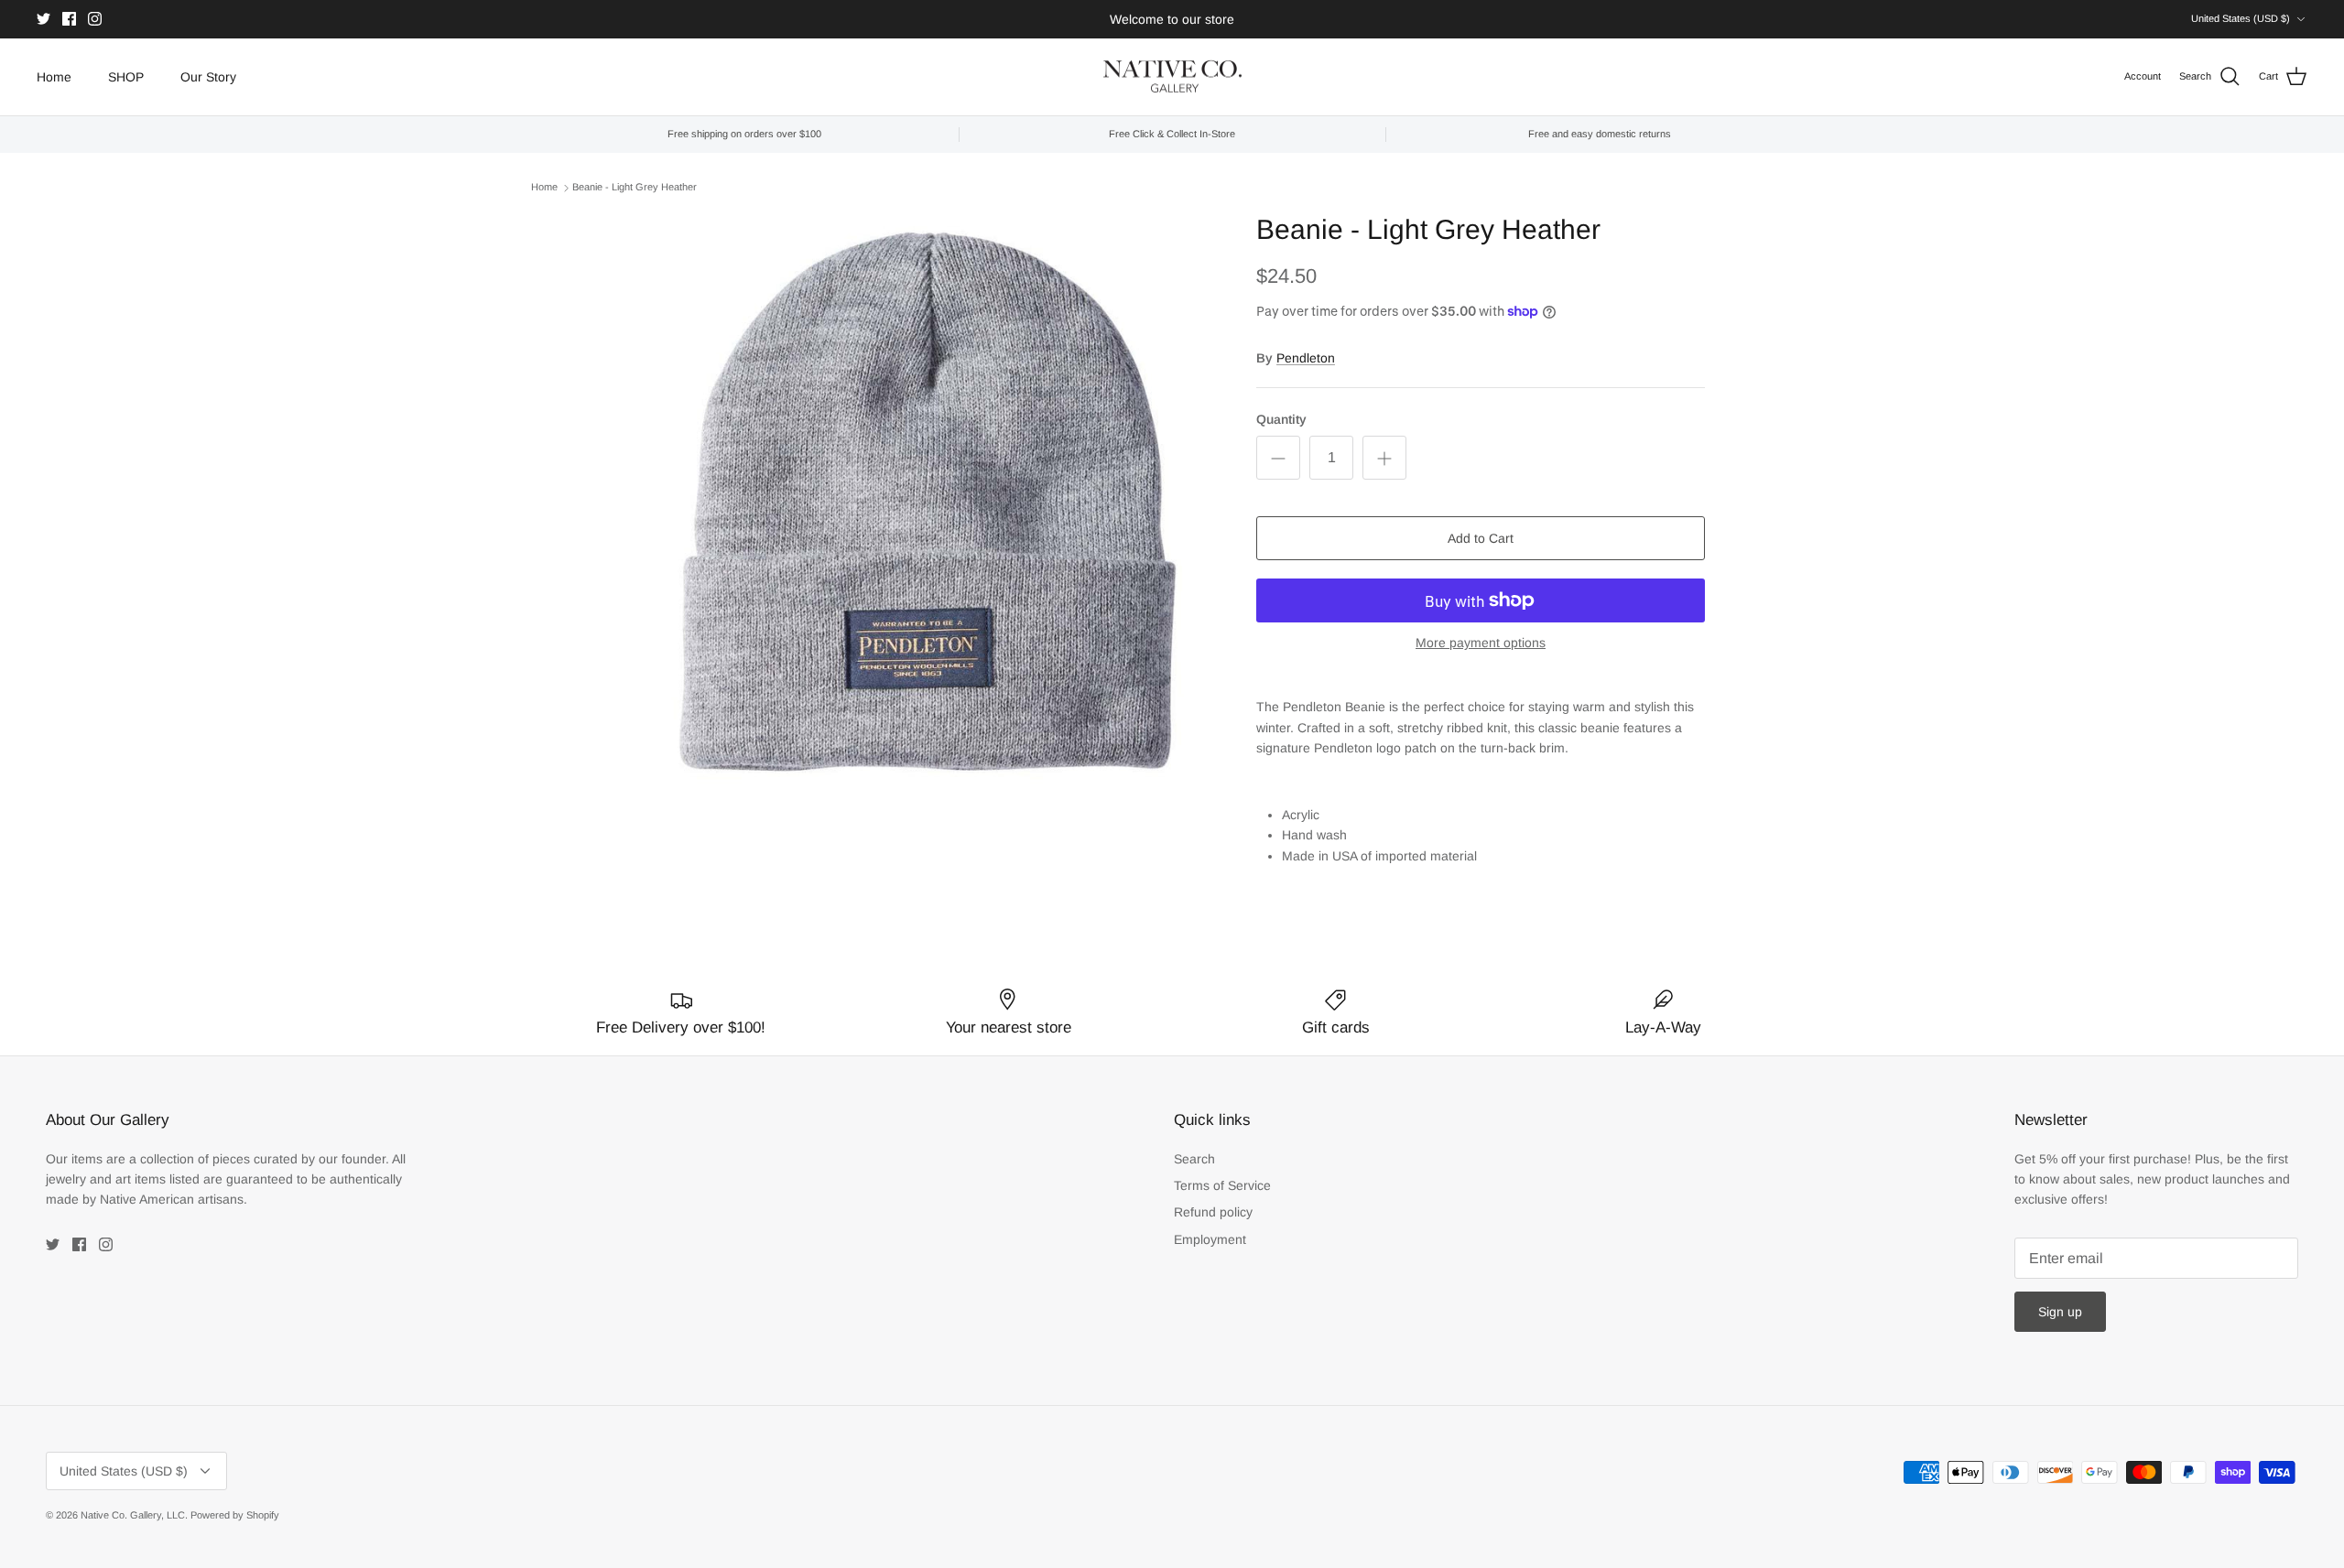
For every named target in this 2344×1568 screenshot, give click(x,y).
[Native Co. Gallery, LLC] (1172, 77)
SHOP (126, 77)
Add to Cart (1481, 538)
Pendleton (1306, 358)
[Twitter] (43, 19)
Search (1194, 1159)
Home (54, 77)
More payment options (1481, 643)
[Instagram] (95, 19)
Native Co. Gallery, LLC (133, 1515)
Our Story (208, 77)
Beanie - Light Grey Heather (635, 187)
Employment (1210, 1239)
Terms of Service (1222, 1185)
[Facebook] (69, 19)
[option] (928, 502)
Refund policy (1213, 1212)
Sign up (2060, 1312)
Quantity (1281, 419)
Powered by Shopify (235, 1515)
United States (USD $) (2241, 18)
